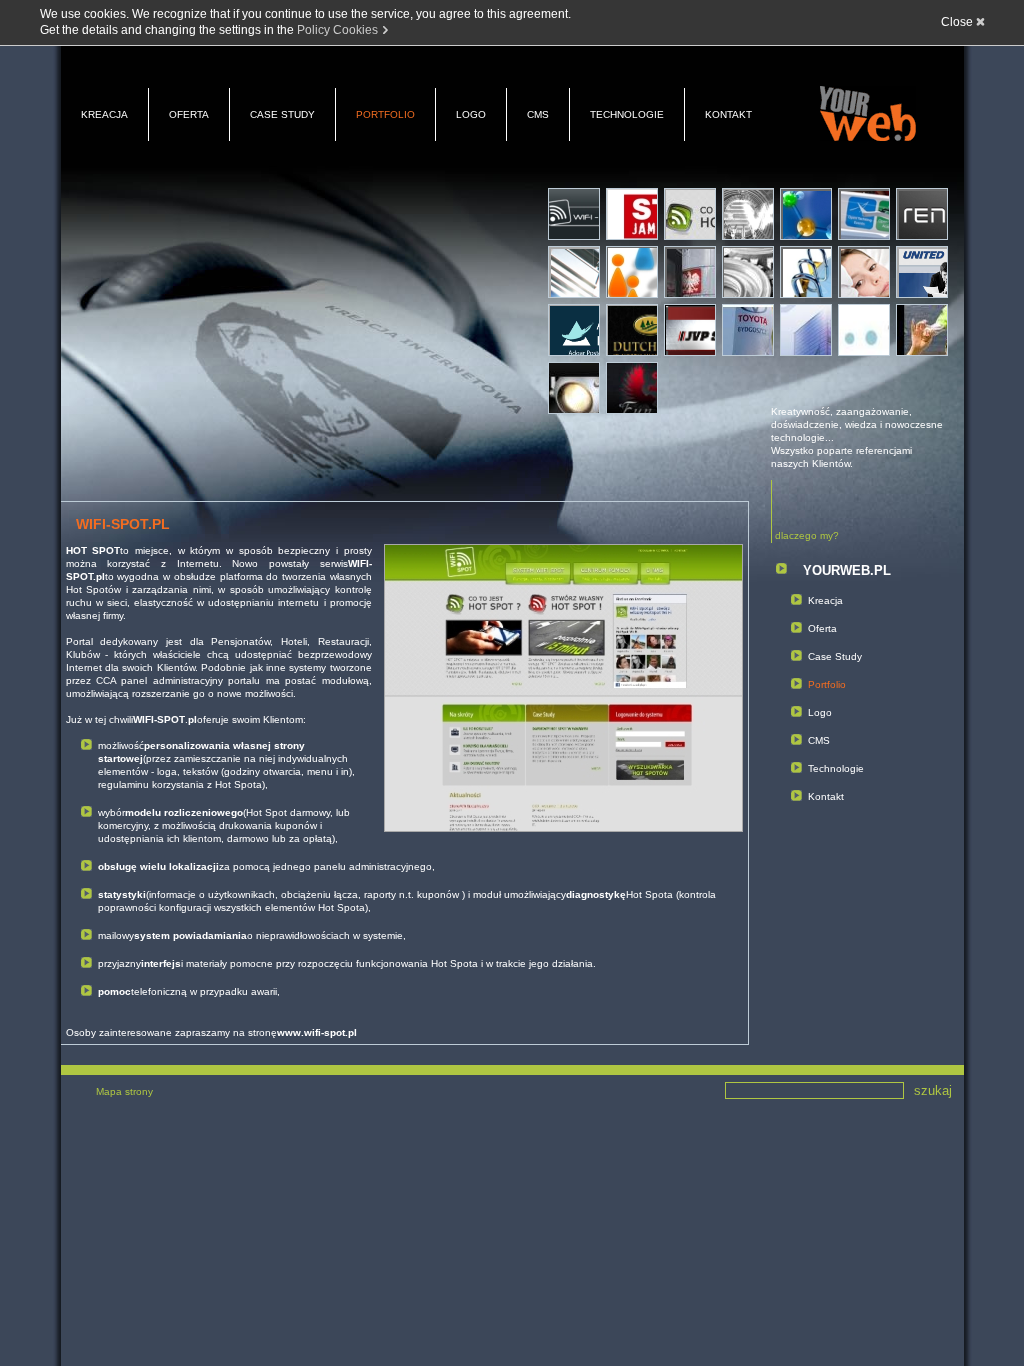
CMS (538, 114)
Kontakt (728, 114)
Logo (471, 114)
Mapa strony (124, 1091)
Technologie (627, 114)
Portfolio (385, 114)
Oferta (189, 114)
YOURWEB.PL (847, 570)
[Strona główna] (868, 113)
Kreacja (104, 114)
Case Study (282, 114)
